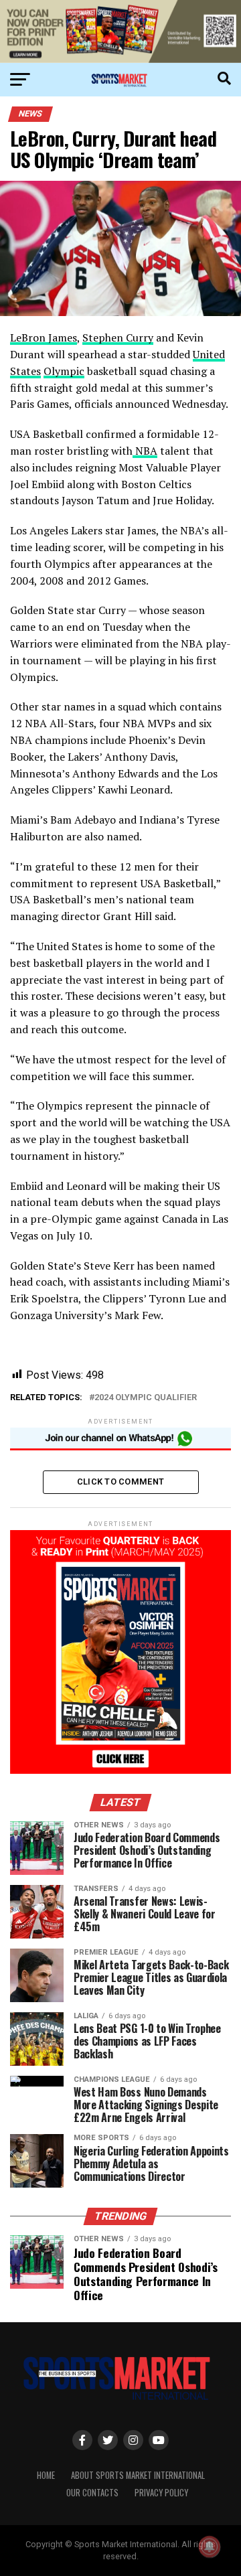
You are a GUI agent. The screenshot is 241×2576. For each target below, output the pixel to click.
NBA (145, 451)
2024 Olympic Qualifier (146, 1398)
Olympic (64, 371)
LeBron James (44, 337)
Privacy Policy (161, 2493)
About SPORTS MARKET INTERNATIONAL (138, 2475)
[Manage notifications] (210, 2547)
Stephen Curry (118, 337)
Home (46, 2475)
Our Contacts (92, 2493)
